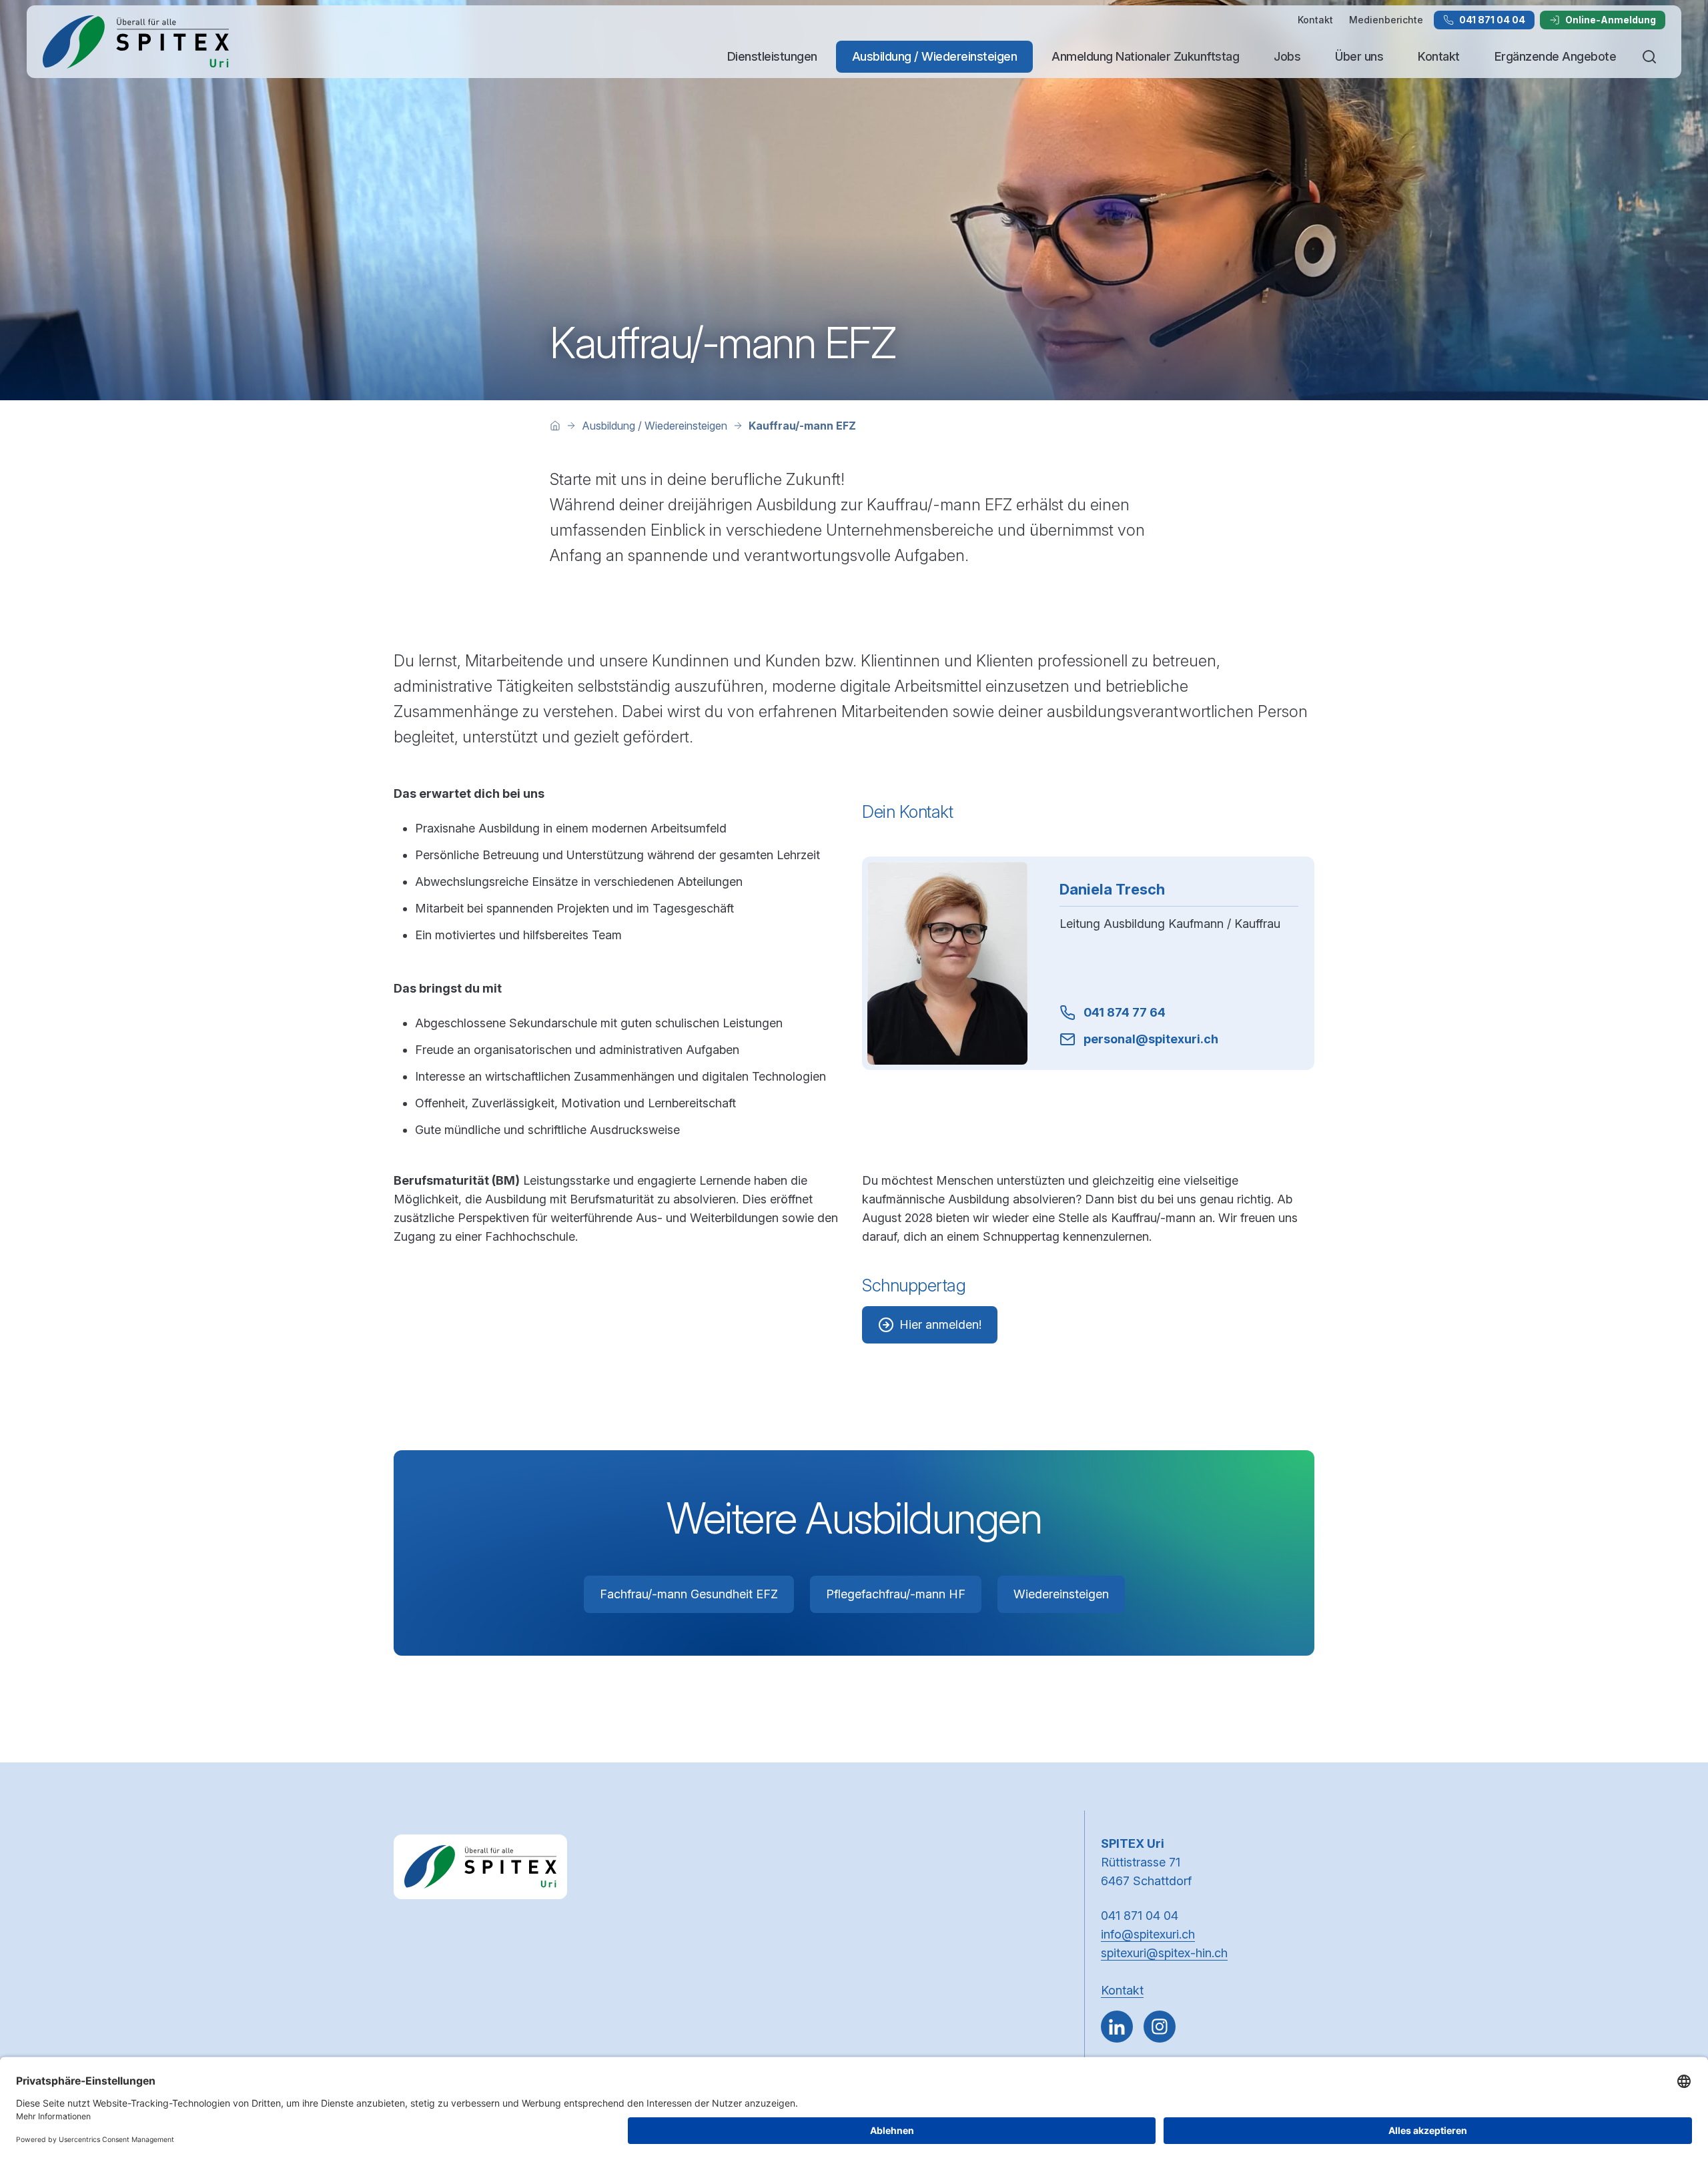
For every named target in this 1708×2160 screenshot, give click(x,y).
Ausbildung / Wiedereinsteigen (935, 56)
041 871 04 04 (1492, 20)
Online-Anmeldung (1611, 20)
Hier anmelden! (940, 1324)
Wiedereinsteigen (1061, 1594)
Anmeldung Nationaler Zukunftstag (1145, 56)
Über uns (1359, 56)
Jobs (1287, 56)
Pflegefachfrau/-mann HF (896, 1594)
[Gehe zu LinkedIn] (1117, 2027)
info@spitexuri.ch (1148, 1934)
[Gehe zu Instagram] (1160, 2027)
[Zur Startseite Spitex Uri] (136, 42)
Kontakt (1315, 20)
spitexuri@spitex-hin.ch (1164, 1953)
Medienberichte (1386, 20)
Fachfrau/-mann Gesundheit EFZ (689, 1594)
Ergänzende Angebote (1556, 56)
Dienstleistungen (772, 56)
